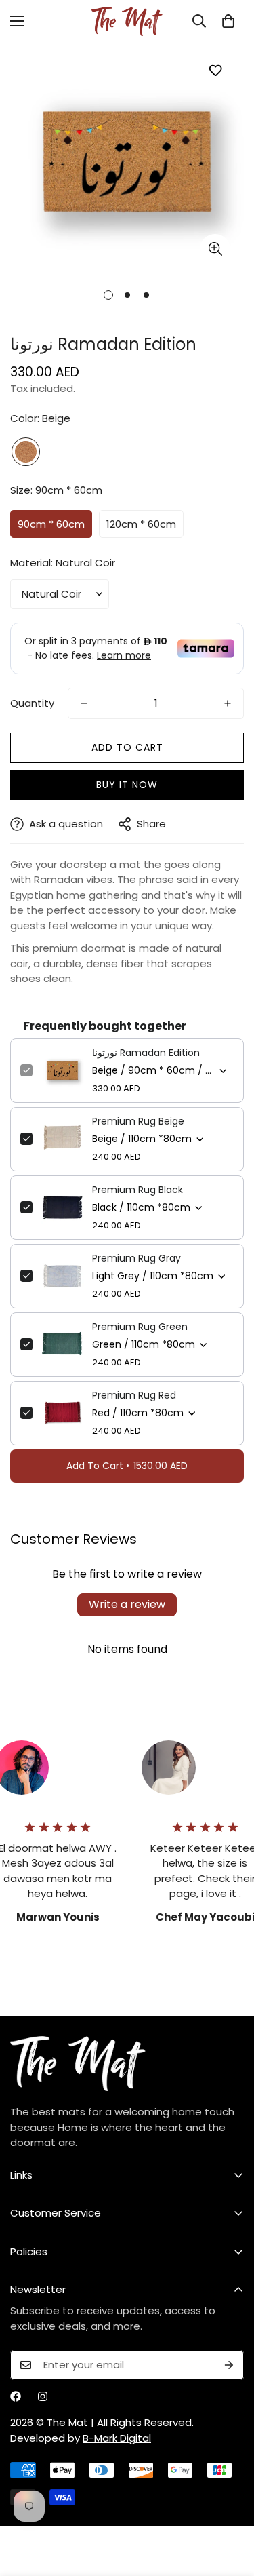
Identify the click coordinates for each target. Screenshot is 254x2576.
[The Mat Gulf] (127, 21)
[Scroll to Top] (230, 2504)
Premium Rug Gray (136, 1258)
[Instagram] (43, 2396)
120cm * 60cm (141, 524)
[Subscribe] (229, 2365)
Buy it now (127, 785)
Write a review (127, 1604)
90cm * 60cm (51, 524)
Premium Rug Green (140, 1327)
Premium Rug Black (137, 1190)
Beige (26, 452)
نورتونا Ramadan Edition (146, 1053)
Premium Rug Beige (138, 1121)
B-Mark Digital (117, 2438)
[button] (228, 21)
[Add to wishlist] (215, 70)
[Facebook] (16, 2396)
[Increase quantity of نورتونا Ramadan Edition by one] (228, 703)
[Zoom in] (215, 249)
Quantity (32, 703)
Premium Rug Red (134, 1395)
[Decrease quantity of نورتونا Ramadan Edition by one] (84, 703)
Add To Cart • (127, 1466)
